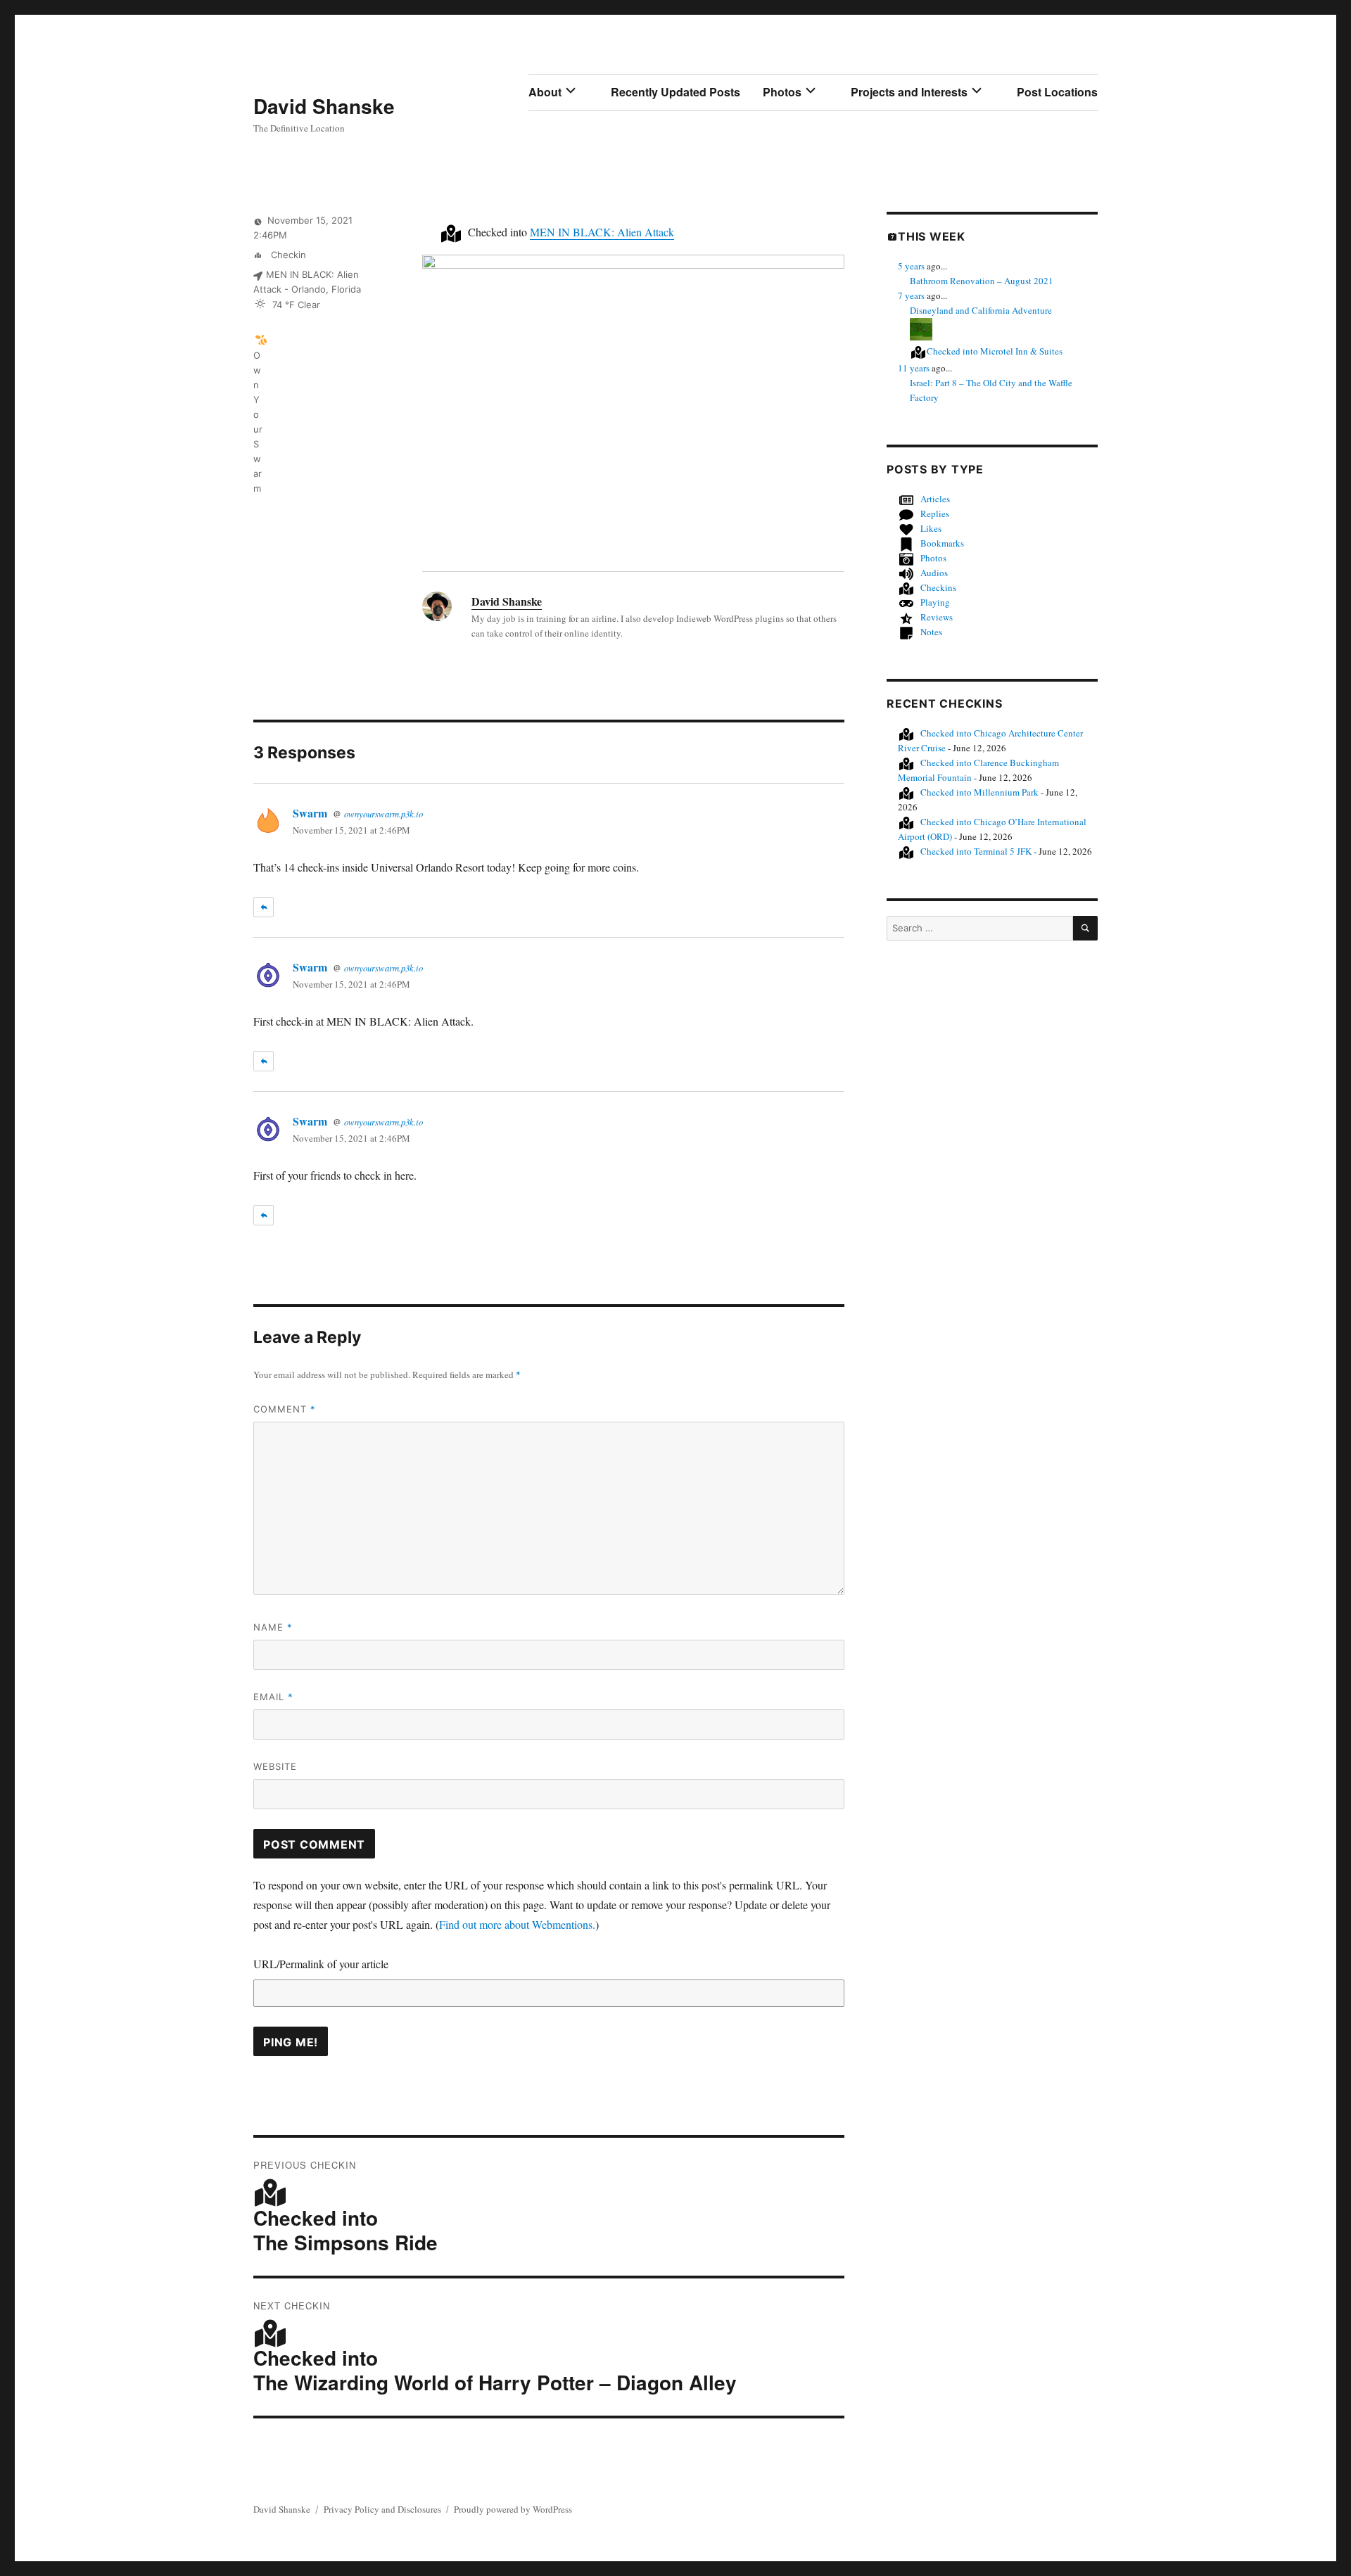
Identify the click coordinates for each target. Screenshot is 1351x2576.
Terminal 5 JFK (976, 851)
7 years (911, 295)
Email (273, 1697)
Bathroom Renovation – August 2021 (982, 281)
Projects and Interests (909, 92)
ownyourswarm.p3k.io (383, 814)
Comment (285, 1409)
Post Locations (1057, 92)
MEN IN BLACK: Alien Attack (602, 232)
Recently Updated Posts (675, 92)
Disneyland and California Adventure (981, 310)
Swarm (310, 813)
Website (275, 1766)
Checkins (938, 587)
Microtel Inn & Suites (995, 351)
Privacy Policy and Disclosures (382, 2509)
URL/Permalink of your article (321, 1964)
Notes (931, 632)
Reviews (937, 617)
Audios (934, 573)
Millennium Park (979, 792)
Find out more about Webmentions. (517, 1924)
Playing (935, 602)
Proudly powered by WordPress (513, 2509)
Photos (782, 92)
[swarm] (261, 339)
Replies (935, 514)
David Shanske (324, 106)
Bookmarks (942, 543)
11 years (914, 368)
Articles (935, 499)
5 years (911, 266)
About (545, 92)
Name (273, 1627)
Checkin (287, 255)
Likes (931, 528)
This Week (932, 236)
